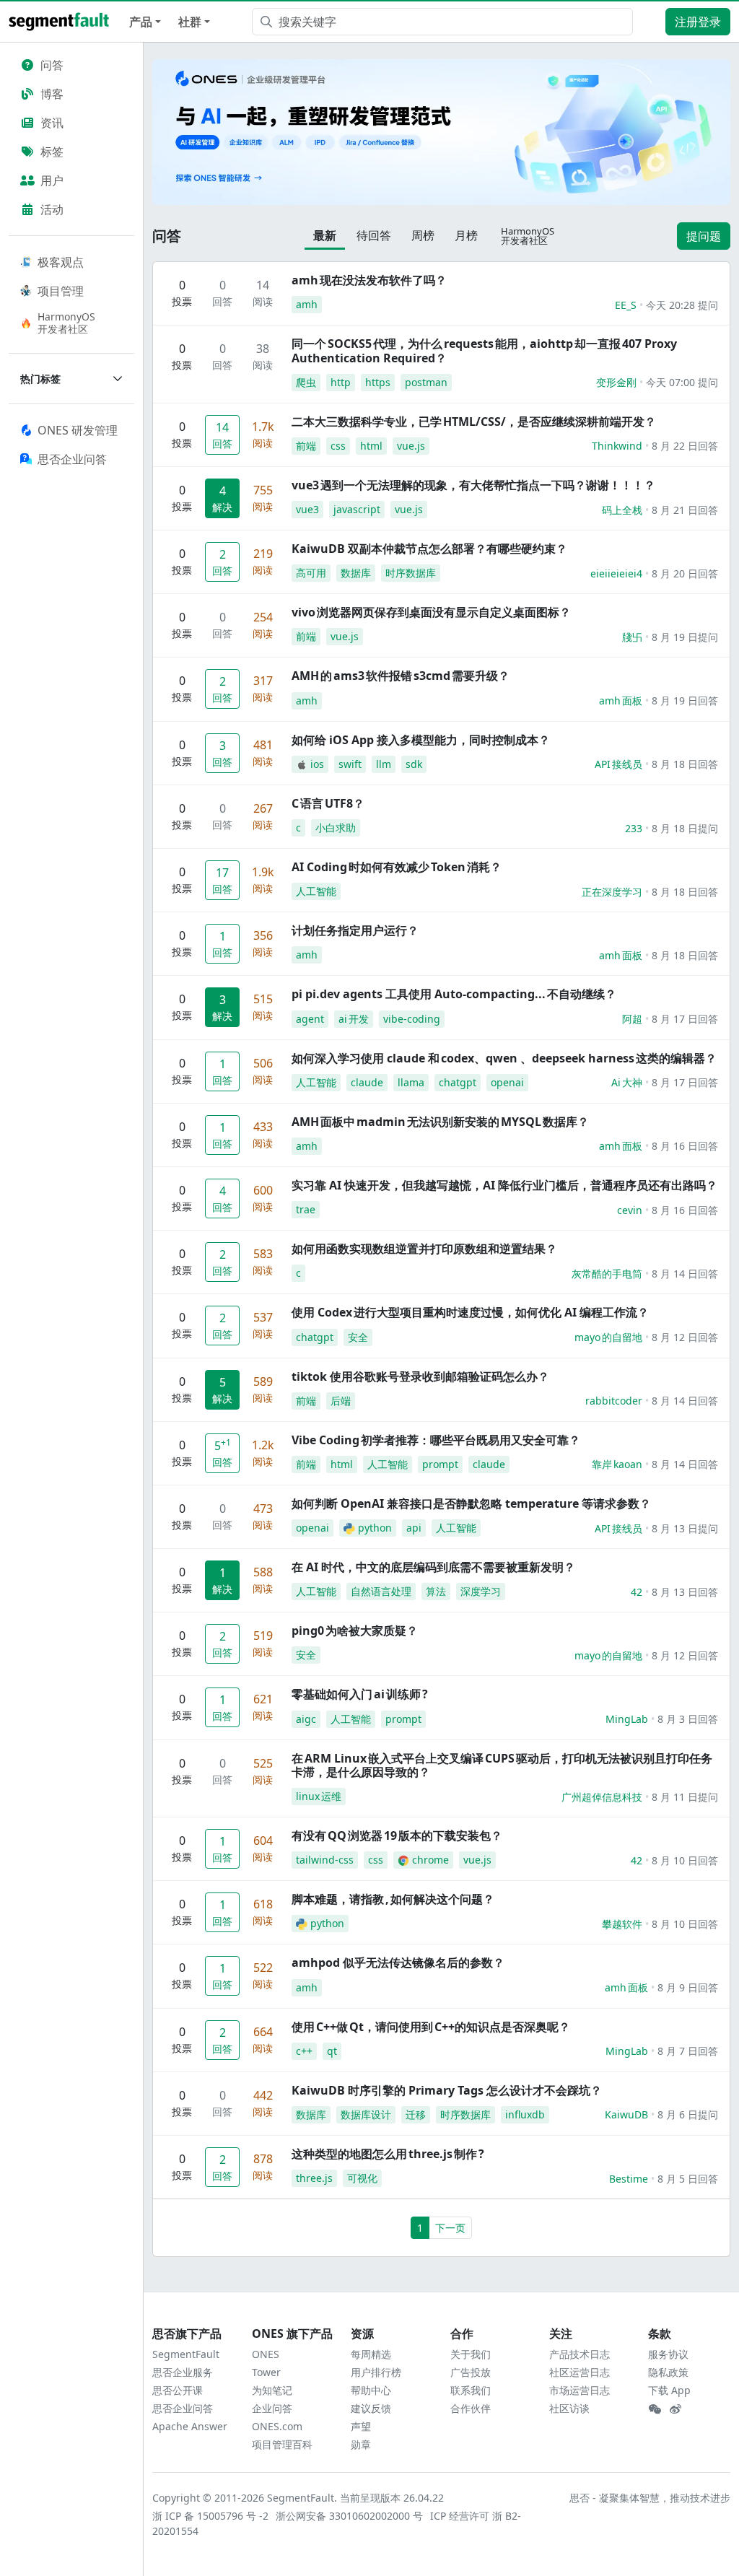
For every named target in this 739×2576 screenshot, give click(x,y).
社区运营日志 (580, 2372)
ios (317, 764)
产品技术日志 (580, 2354)
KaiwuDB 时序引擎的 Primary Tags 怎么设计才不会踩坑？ (447, 2090)
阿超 (632, 1019)
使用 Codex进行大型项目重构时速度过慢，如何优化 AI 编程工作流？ (470, 1312)
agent (310, 1019)
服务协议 (668, 2354)
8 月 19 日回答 (685, 700)
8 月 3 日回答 (688, 1719)
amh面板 (621, 700)
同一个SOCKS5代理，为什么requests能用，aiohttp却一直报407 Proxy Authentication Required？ (484, 350)
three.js (314, 2178)
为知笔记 (272, 2390)
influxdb (525, 2114)
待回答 (374, 235)
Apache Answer (190, 2426)
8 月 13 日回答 (685, 1592)
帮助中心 (371, 2390)
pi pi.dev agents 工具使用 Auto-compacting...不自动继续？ (454, 994)
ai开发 (354, 1019)
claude (367, 1082)
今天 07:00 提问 (682, 382)
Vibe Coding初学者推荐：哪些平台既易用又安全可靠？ (436, 1440)
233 (634, 828)
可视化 (362, 2178)
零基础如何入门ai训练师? (360, 1694)
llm (384, 764)
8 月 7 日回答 (688, 2051)
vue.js (411, 446)
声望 (361, 2426)
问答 (52, 65)
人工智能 (316, 891)
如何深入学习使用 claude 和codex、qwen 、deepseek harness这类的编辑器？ (504, 1058)
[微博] (675, 2409)
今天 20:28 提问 (682, 305)
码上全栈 (622, 510)
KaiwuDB (626, 2114)
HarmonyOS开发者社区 (66, 323)
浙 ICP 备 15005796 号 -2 (211, 2516)
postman (426, 382)
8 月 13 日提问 (685, 1528)
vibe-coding (412, 1019)
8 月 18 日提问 (685, 828)
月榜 (466, 235)
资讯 (52, 123)
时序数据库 (411, 573)
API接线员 (618, 764)
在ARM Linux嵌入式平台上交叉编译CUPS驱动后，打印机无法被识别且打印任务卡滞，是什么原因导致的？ (502, 1765)
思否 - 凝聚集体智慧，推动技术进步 (650, 2498)
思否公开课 (178, 2390)
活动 (52, 209)
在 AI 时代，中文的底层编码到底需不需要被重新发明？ (433, 1567)
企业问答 (272, 2408)
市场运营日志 (580, 2390)
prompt (440, 1464)
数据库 (356, 573)
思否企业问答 (183, 2408)
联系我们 (471, 2390)
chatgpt (458, 1082)
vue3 (307, 509)
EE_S (626, 305)
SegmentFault (186, 2354)
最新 (325, 235)
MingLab (627, 1719)
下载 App (669, 2390)
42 (637, 1592)
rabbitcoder (614, 1401)
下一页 (450, 2228)
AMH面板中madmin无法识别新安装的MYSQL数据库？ (440, 1122)
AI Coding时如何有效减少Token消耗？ (397, 867)
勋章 (361, 2444)
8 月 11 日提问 (685, 1797)
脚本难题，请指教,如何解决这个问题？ (393, 1899)
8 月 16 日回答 (685, 1146)
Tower (266, 2372)
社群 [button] (190, 22)
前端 (306, 446)
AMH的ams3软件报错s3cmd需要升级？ (401, 676)
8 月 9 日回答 (688, 1987)
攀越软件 (622, 1924)
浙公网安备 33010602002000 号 (350, 2516)
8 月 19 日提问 (685, 637)
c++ (304, 2051)
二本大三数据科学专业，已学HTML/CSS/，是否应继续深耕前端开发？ (474, 422)
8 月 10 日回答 (685, 1860)
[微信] (655, 2409)
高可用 (311, 573)
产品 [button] (141, 22)
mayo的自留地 (608, 1337)
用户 (52, 180)
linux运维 (319, 1796)
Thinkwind (617, 446)
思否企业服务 (183, 2372)
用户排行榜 (376, 2372)
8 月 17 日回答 (685, 1019)
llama (411, 1082)
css (338, 446)
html (371, 446)
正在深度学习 (612, 892)
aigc (306, 1719)
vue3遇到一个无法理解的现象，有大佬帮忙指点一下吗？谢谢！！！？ (473, 485)
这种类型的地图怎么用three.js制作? (388, 2154)
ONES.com (277, 2426)
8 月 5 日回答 (688, 2179)
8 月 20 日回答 (685, 573)
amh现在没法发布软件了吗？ (369, 280)
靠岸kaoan (617, 1464)
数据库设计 (366, 2114)
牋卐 (632, 637)
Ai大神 (627, 1082)
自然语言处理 (381, 1591)
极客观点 (61, 262)
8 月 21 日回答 (685, 510)
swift (350, 764)
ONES (266, 2354)
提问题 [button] (704, 236)
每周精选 (371, 2354)
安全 (358, 1337)
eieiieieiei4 (616, 573)
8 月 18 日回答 (685, 764)
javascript (357, 509)
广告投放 (471, 2372)
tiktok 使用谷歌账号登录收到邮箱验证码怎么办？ (420, 1376)
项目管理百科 (282, 2444)
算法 (436, 1591)
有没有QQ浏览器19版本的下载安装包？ (397, 1835)
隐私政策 (668, 2372)
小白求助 (336, 828)
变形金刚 (616, 382)
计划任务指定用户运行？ (355, 930)
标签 (52, 152)
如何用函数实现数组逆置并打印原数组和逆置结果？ (424, 1249)
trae (306, 1209)
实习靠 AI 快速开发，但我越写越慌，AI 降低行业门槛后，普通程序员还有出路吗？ (504, 1185)
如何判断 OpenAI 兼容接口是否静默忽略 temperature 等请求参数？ (471, 1503)
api (414, 1528)
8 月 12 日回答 (685, 1337)
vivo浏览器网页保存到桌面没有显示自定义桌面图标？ (431, 612)
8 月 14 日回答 (685, 1274)
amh (307, 304)
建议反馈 (371, 2408)
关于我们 (471, 2354)
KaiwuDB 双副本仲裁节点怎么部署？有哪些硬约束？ (429, 549)
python (375, 1528)
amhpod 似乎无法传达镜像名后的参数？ (398, 1962)
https (378, 382)
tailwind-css (325, 1860)
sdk (414, 764)
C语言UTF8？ (328, 803)
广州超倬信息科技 (602, 1797)
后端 (341, 1401)
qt (332, 2051)
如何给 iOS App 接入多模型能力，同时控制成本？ (421, 740)
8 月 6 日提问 (688, 2114)
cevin (630, 1210)
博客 (52, 94)
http (341, 382)
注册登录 (698, 22)
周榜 (423, 235)
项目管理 (61, 291)
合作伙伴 (471, 2408)
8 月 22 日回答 (685, 446)
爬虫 (306, 382)
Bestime (629, 2179)
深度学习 (481, 1591)
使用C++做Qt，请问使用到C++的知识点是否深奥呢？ (431, 2027)
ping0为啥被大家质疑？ (355, 1630)
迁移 (416, 2114)
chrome (430, 1860)
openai (507, 1082)
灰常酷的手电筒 (607, 1274)
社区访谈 (569, 2408)
